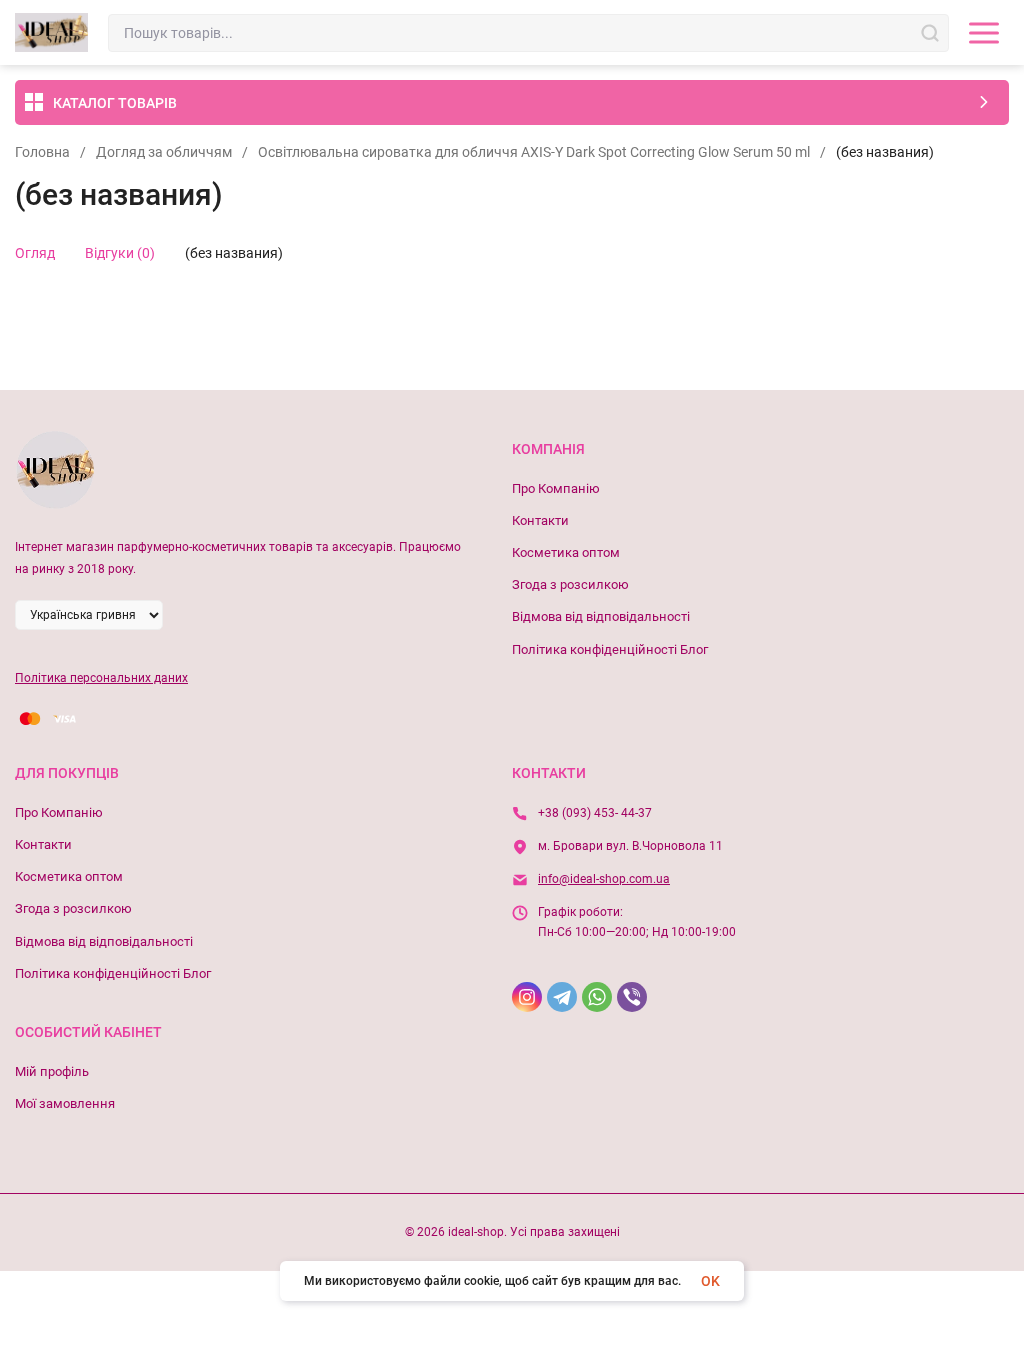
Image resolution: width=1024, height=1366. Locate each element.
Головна (42, 152)
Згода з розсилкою (570, 584)
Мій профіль (52, 1071)
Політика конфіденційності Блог (610, 649)
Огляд (35, 253)
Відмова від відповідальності (601, 616)
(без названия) (234, 253)
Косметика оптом (566, 552)
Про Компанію (556, 488)
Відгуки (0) (120, 253)
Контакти (540, 520)
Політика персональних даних (101, 678)
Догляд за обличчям (164, 152)
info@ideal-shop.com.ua (604, 879)
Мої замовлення (65, 1103)
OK (710, 1281)
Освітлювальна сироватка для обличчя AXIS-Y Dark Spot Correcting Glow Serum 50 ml (534, 152)
